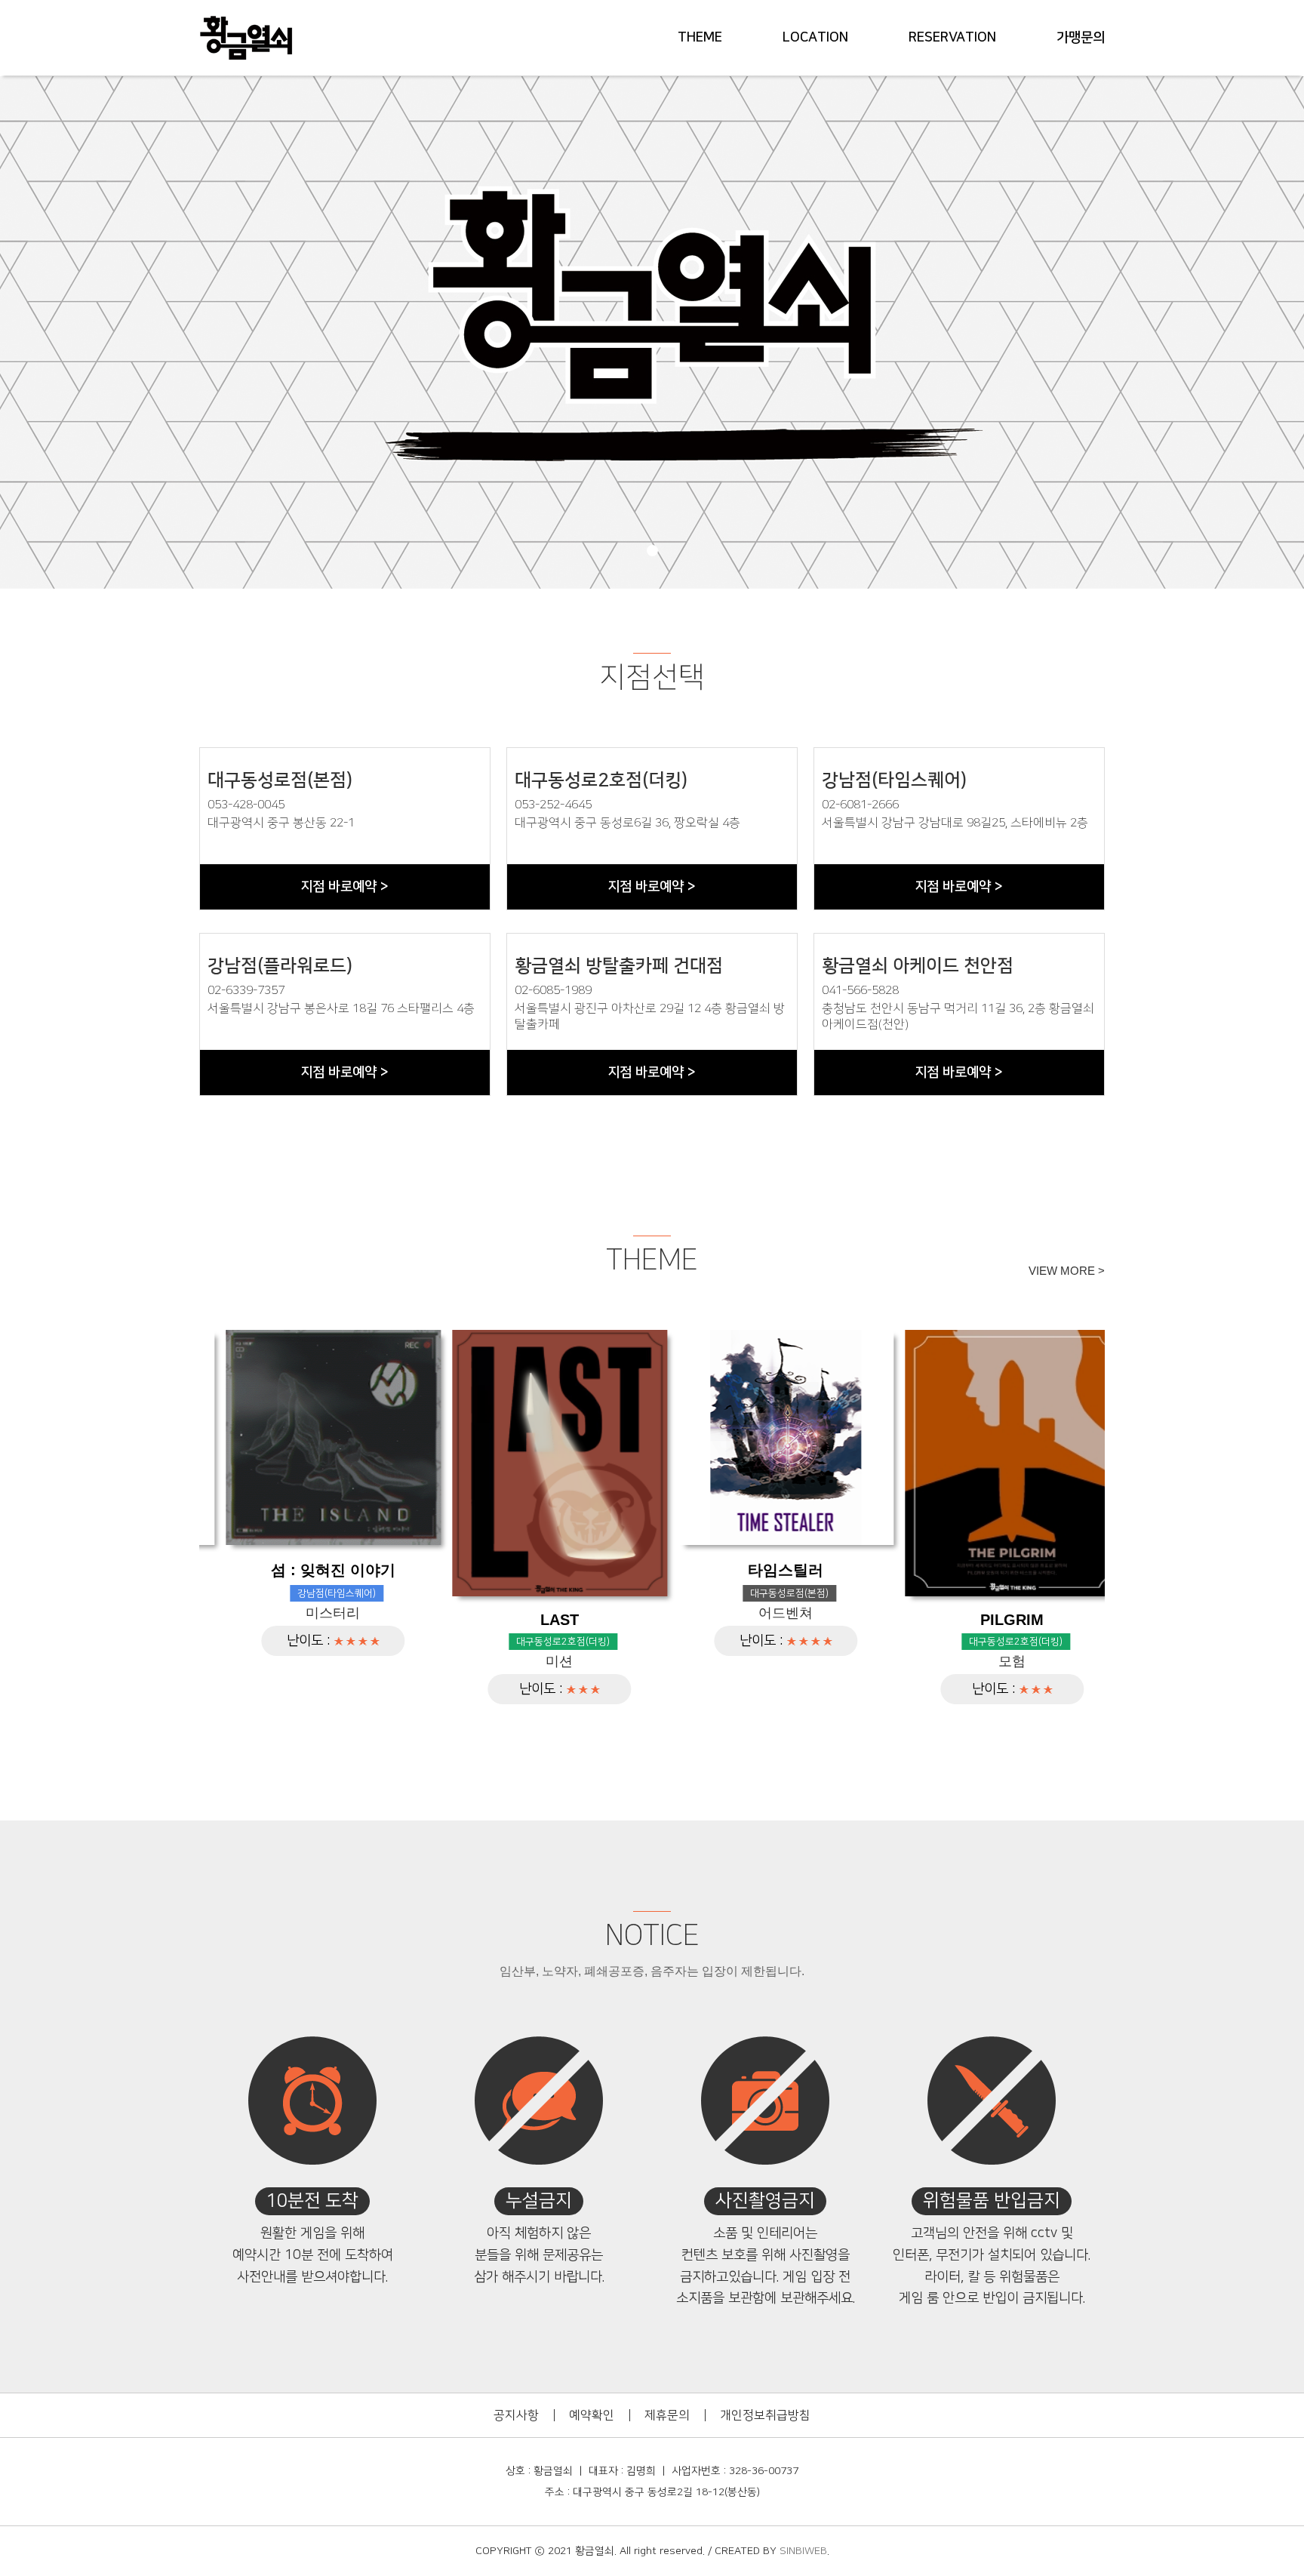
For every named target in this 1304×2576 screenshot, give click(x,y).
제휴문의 (667, 2415)
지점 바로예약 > (344, 887)
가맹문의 (1081, 38)
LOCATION (815, 38)
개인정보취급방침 (765, 2415)
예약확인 (592, 2415)
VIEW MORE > (1067, 1271)
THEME (700, 38)
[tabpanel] (652, 332)
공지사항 (516, 2415)
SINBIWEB (803, 2551)
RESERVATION (952, 38)
